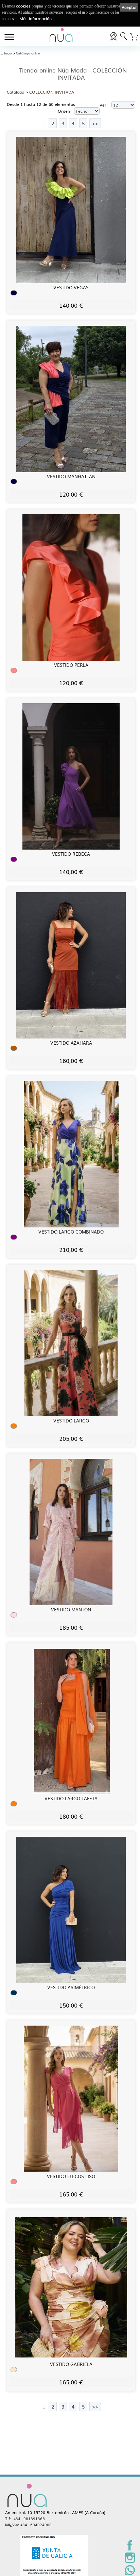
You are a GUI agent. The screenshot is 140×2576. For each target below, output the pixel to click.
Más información (36, 18)
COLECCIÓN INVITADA (52, 92)
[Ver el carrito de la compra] (134, 36)
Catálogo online (28, 53)
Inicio (8, 53)
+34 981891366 (29, 2518)
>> (95, 123)
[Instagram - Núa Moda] (130, 2561)
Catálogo (15, 92)
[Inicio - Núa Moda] (61, 36)
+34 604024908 (36, 2525)
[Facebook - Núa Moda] (130, 2549)
